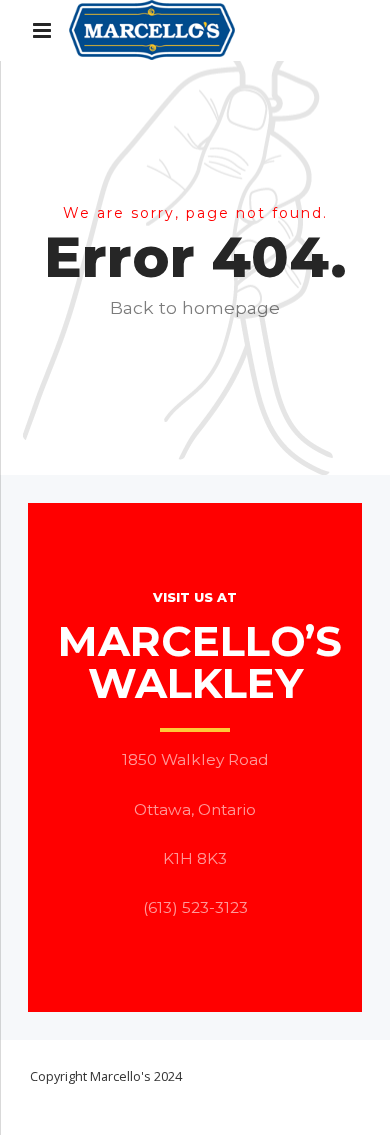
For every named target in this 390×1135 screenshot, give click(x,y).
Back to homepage (195, 307)
